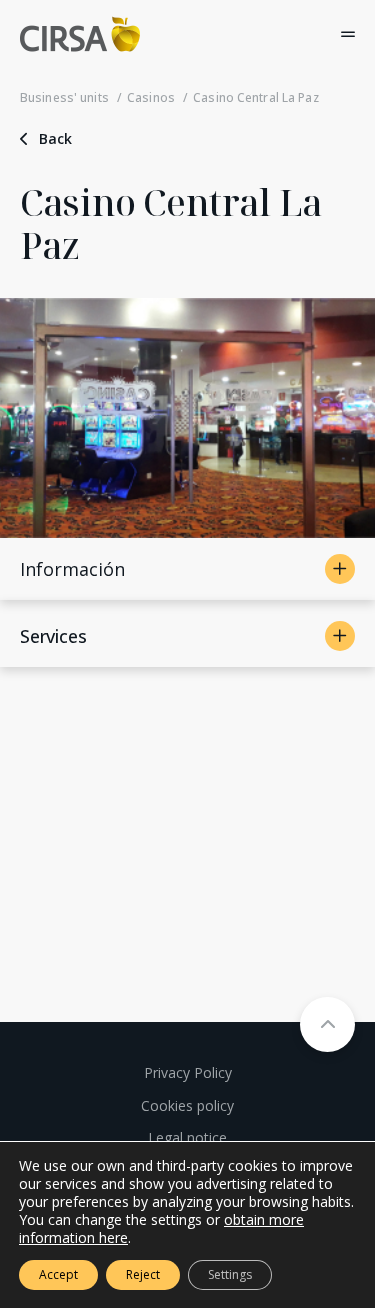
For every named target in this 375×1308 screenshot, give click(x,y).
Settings (230, 1274)
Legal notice (187, 1137)
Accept (58, 1274)
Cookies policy (187, 1105)
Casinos (151, 97)
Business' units (64, 97)
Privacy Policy (188, 1072)
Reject (143, 1274)
